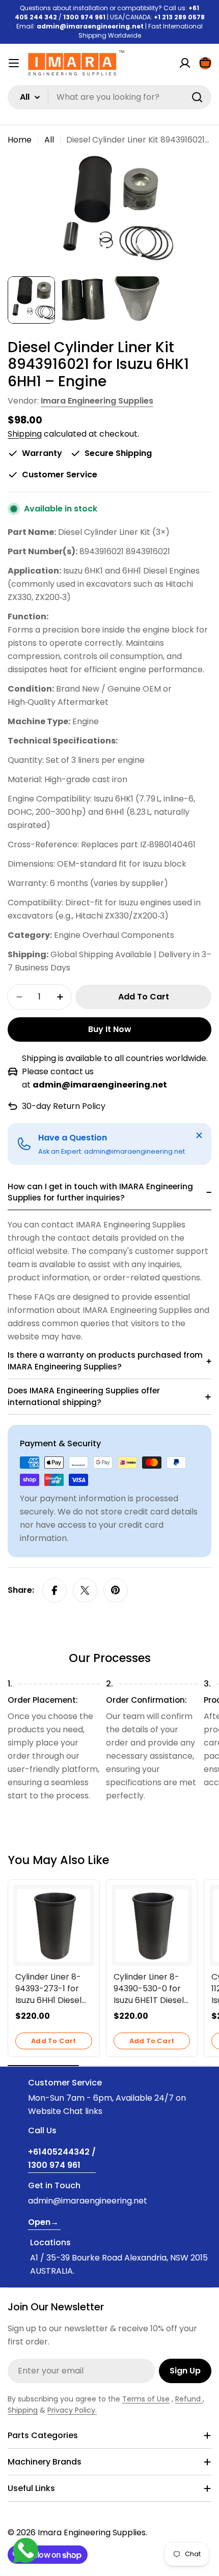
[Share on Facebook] (54, 1590)
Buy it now (110, 1029)
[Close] (199, 1135)
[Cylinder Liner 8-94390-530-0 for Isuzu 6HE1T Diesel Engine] (152, 1925)
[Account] (185, 63)
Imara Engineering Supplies (97, 401)
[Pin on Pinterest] (116, 1590)
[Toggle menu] (14, 63)
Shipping (25, 434)
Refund (189, 2399)
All (49, 140)
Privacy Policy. (72, 2410)
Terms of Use (146, 2399)
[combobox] (109, 97)
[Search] (197, 97)
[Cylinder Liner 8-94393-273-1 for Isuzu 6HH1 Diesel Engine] (54, 1925)
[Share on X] (85, 1590)
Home (20, 140)
